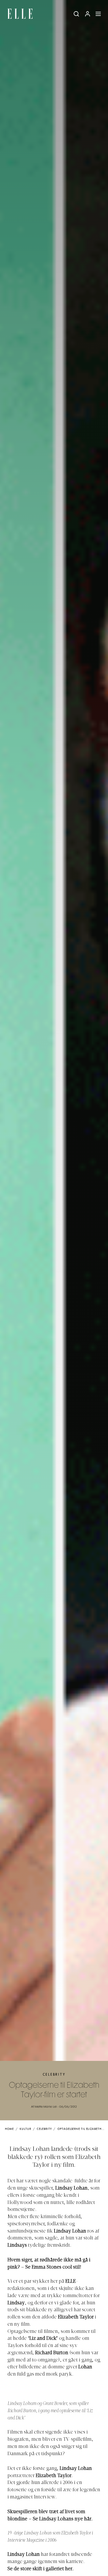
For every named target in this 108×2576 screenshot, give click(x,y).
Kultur (25, 2129)
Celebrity (54, 2075)
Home (9, 2129)
